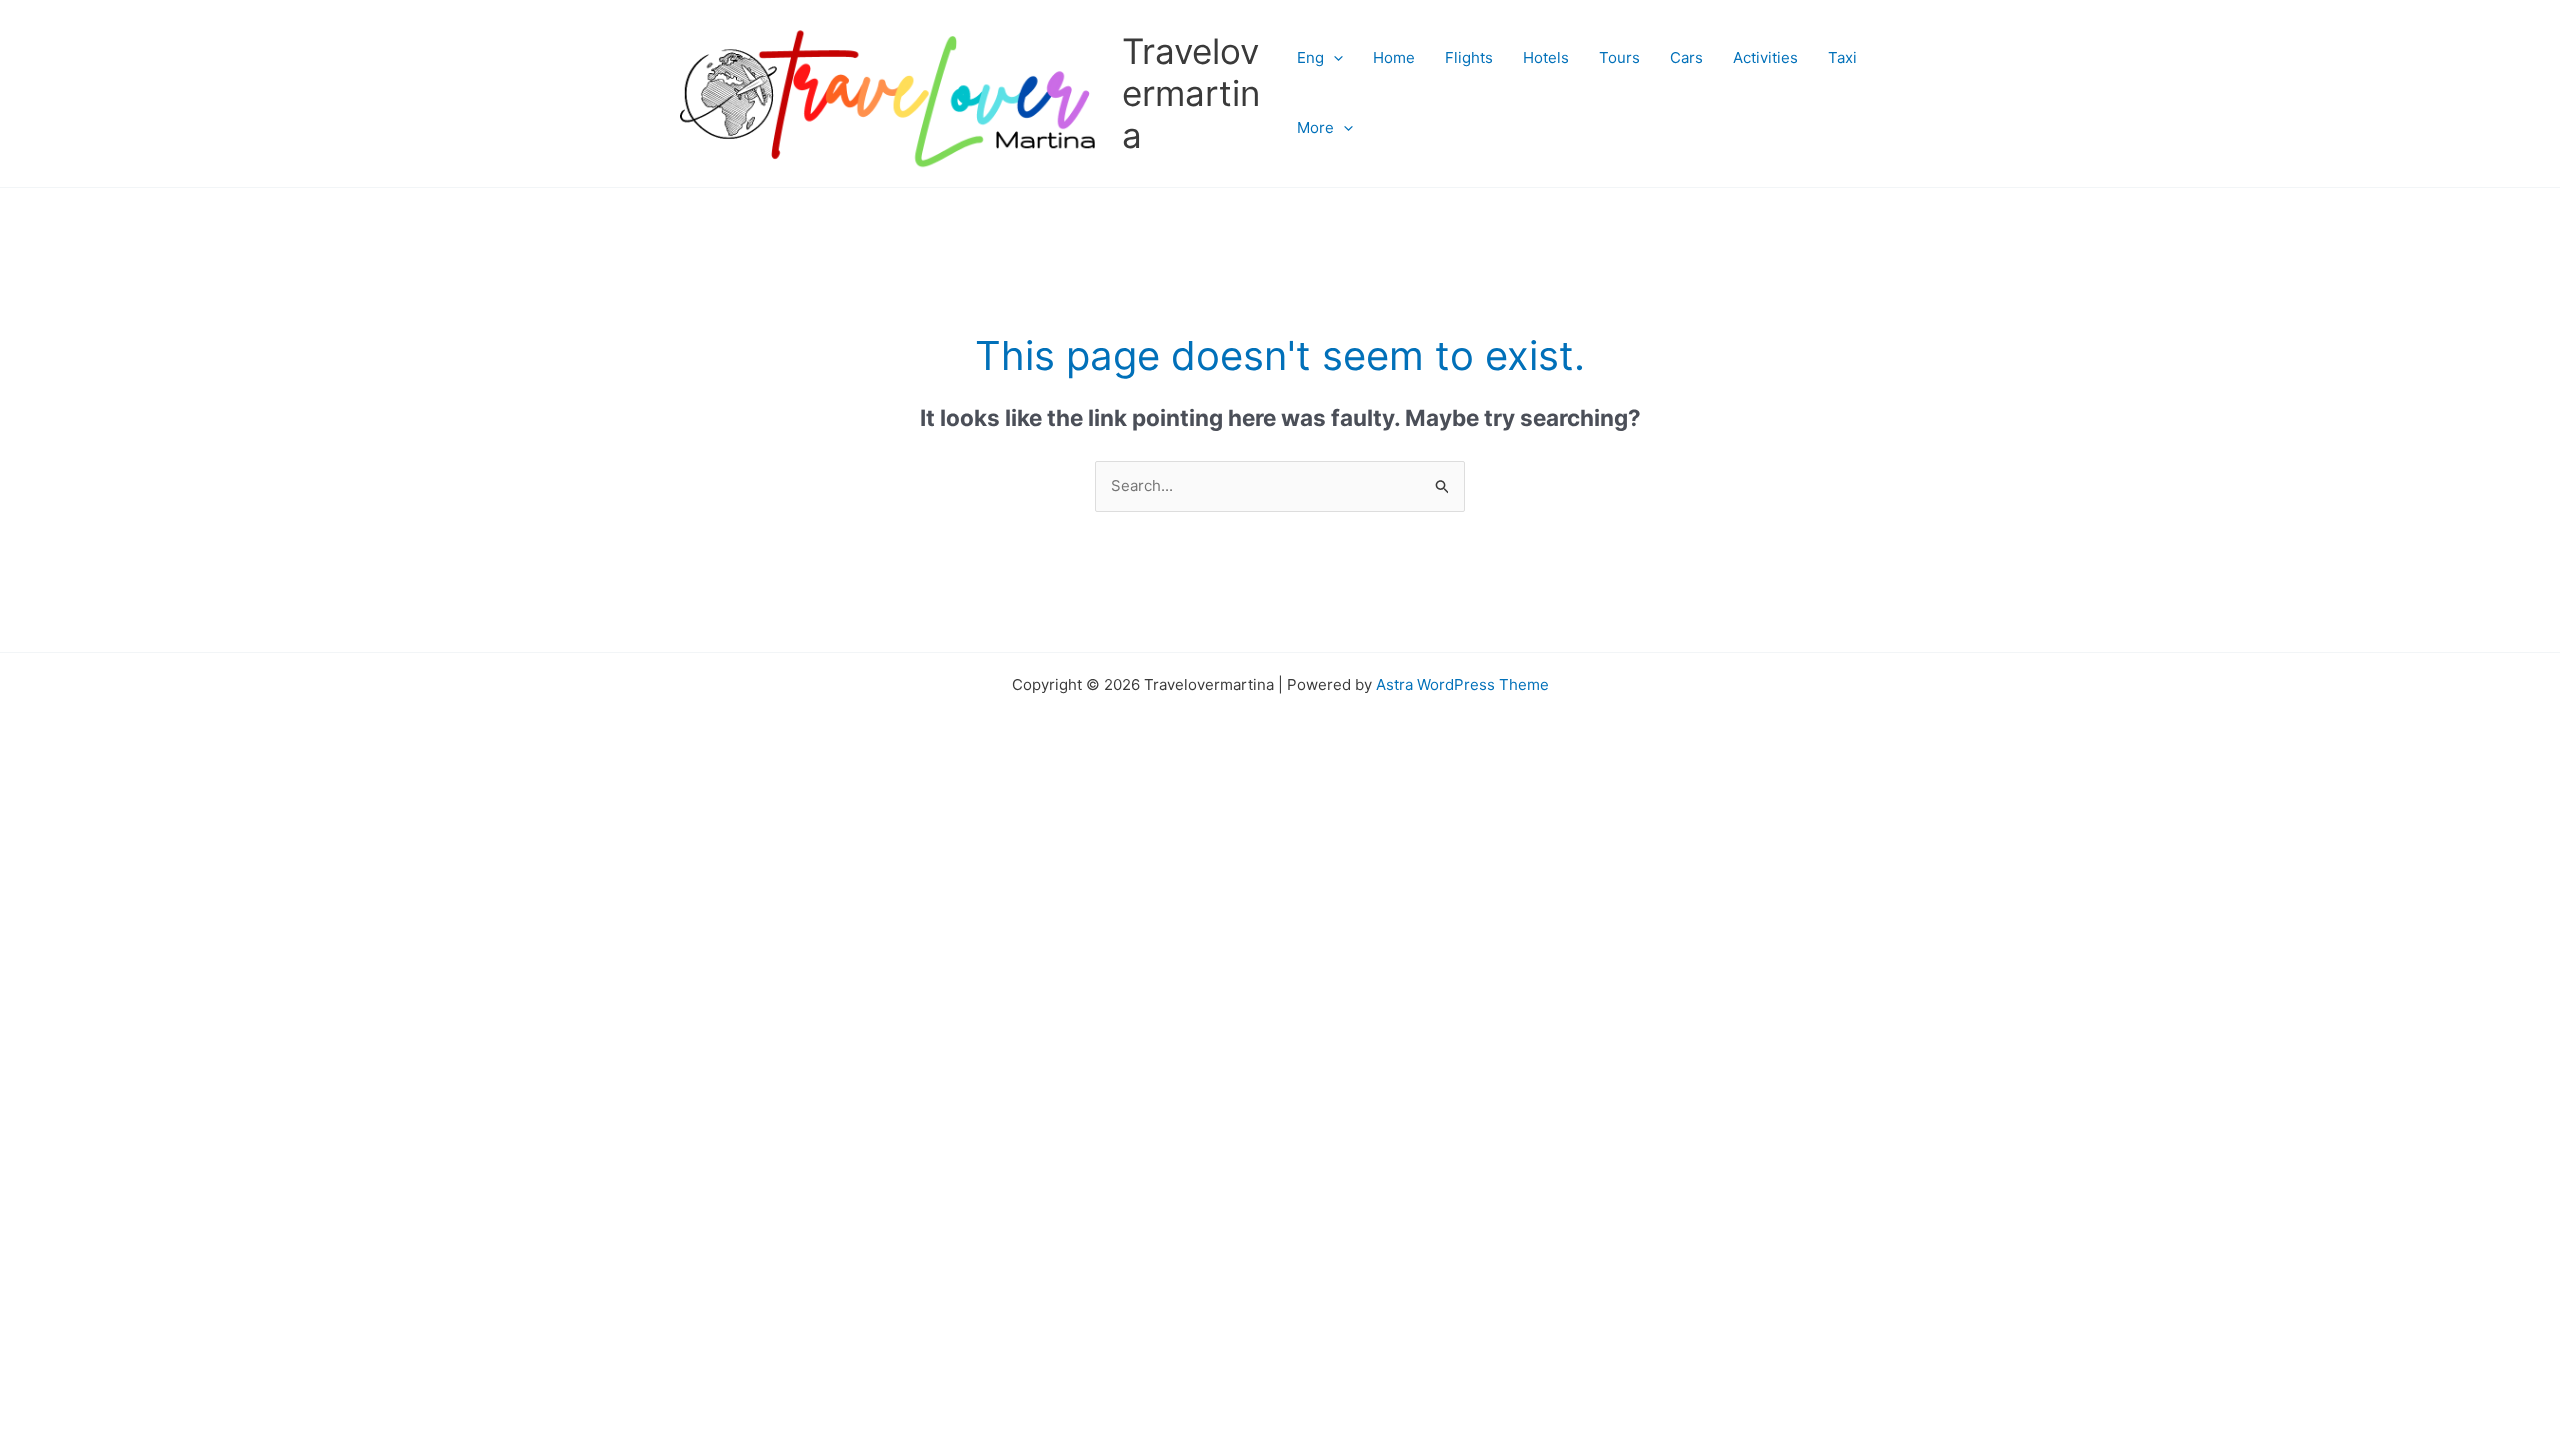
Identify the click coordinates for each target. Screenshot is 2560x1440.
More (1315, 127)
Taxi (1842, 57)
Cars (1686, 57)
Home (1394, 57)
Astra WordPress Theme (1462, 684)
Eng (1310, 57)
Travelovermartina (1191, 93)
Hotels (1546, 57)
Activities (1765, 57)
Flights (1469, 57)
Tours (1619, 57)
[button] (1333, 58)
